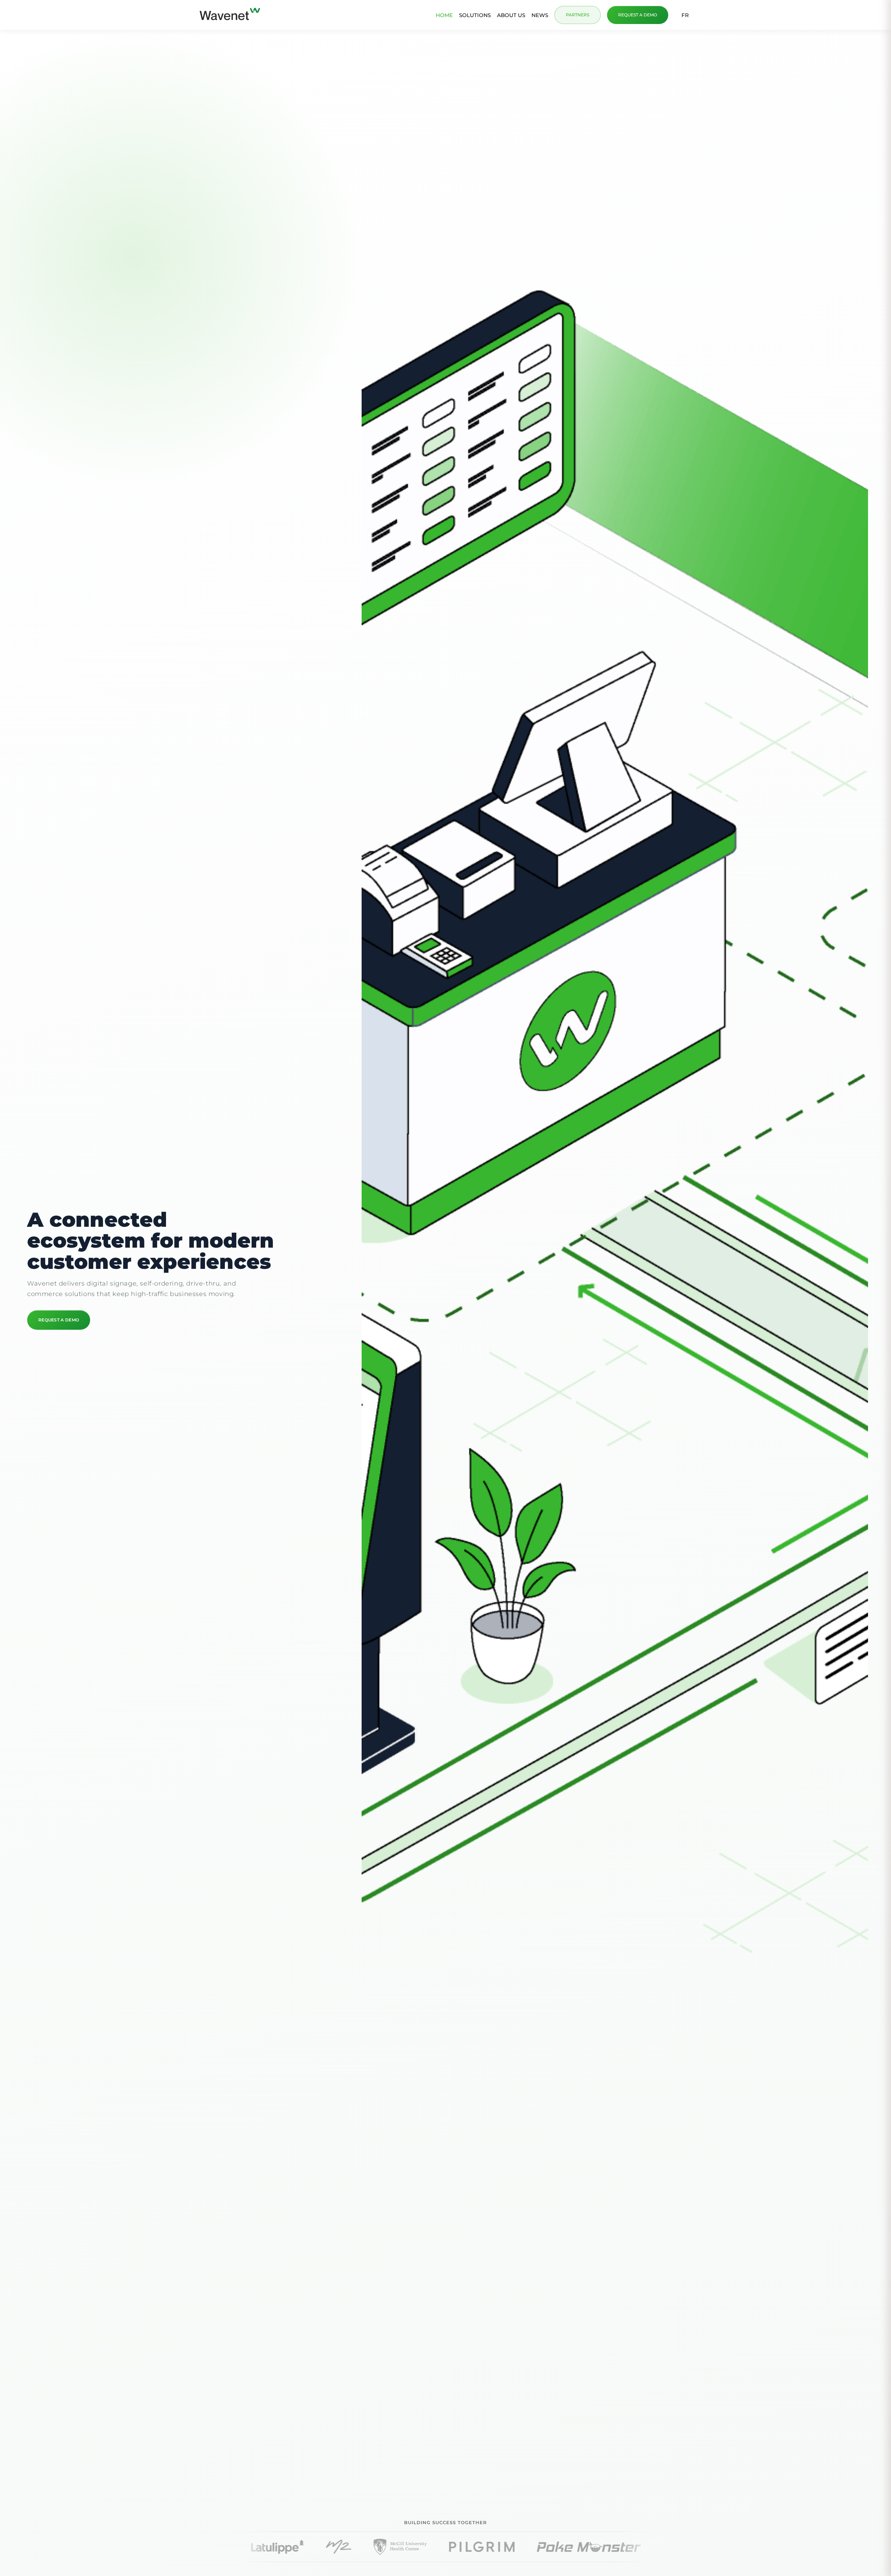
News (540, 15)
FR (685, 15)
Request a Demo (638, 15)
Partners (578, 15)
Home (444, 15)
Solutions (475, 15)
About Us (511, 15)
